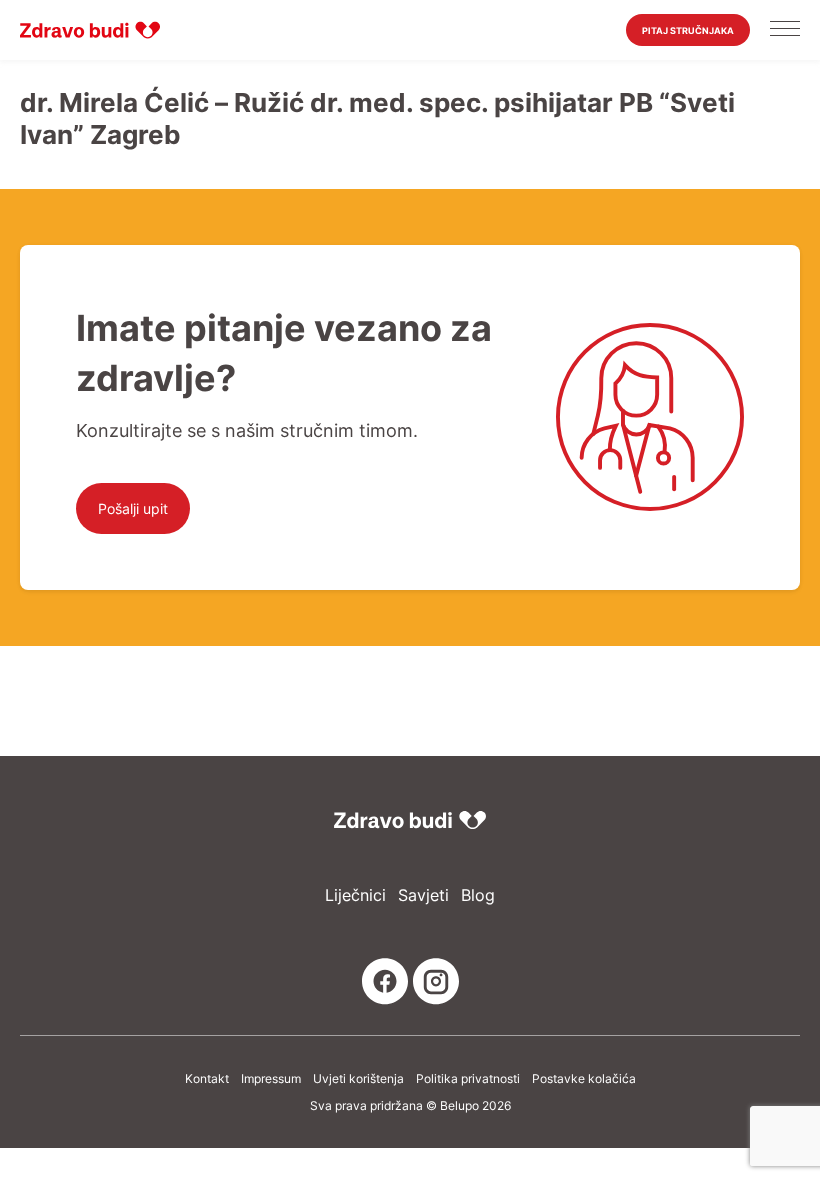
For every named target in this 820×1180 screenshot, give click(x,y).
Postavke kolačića (584, 1079)
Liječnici (355, 895)
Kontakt (207, 1079)
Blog (478, 895)
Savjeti (423, 895)
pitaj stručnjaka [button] (688, 30)
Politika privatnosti (468, 1079)
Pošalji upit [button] (133, 508)
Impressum (271, 1079)
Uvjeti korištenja (358, 1079)
